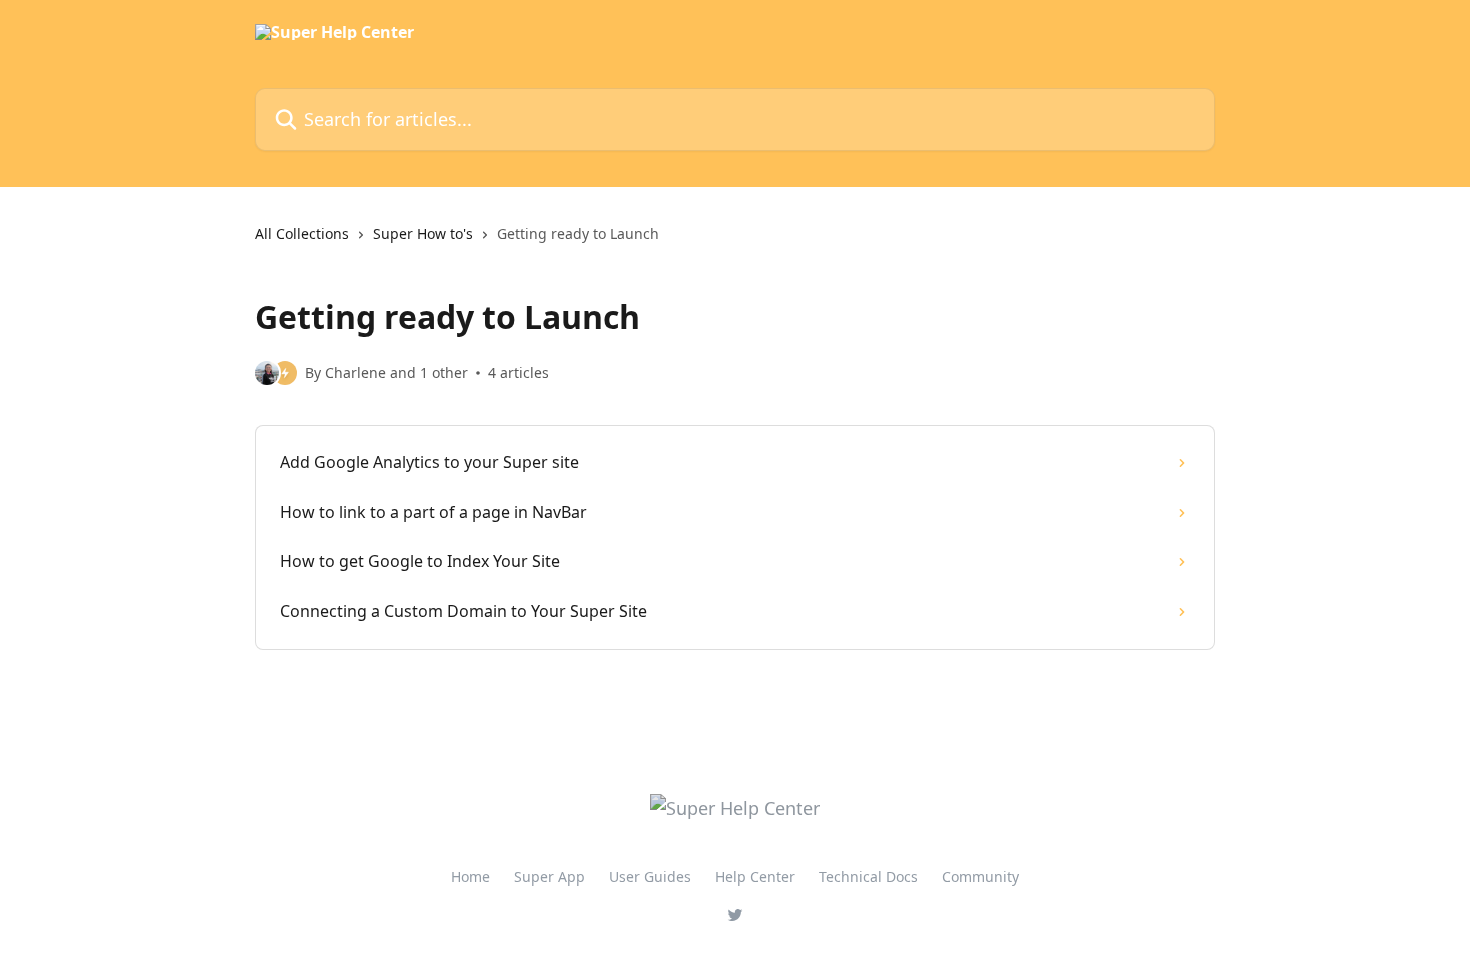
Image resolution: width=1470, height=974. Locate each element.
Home (470, 876)
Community (980, 876)
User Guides (650, 876)
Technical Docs (868, 876)
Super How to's (423, 233)
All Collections (302, 233)
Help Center (755, 876)
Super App (549, 876)
